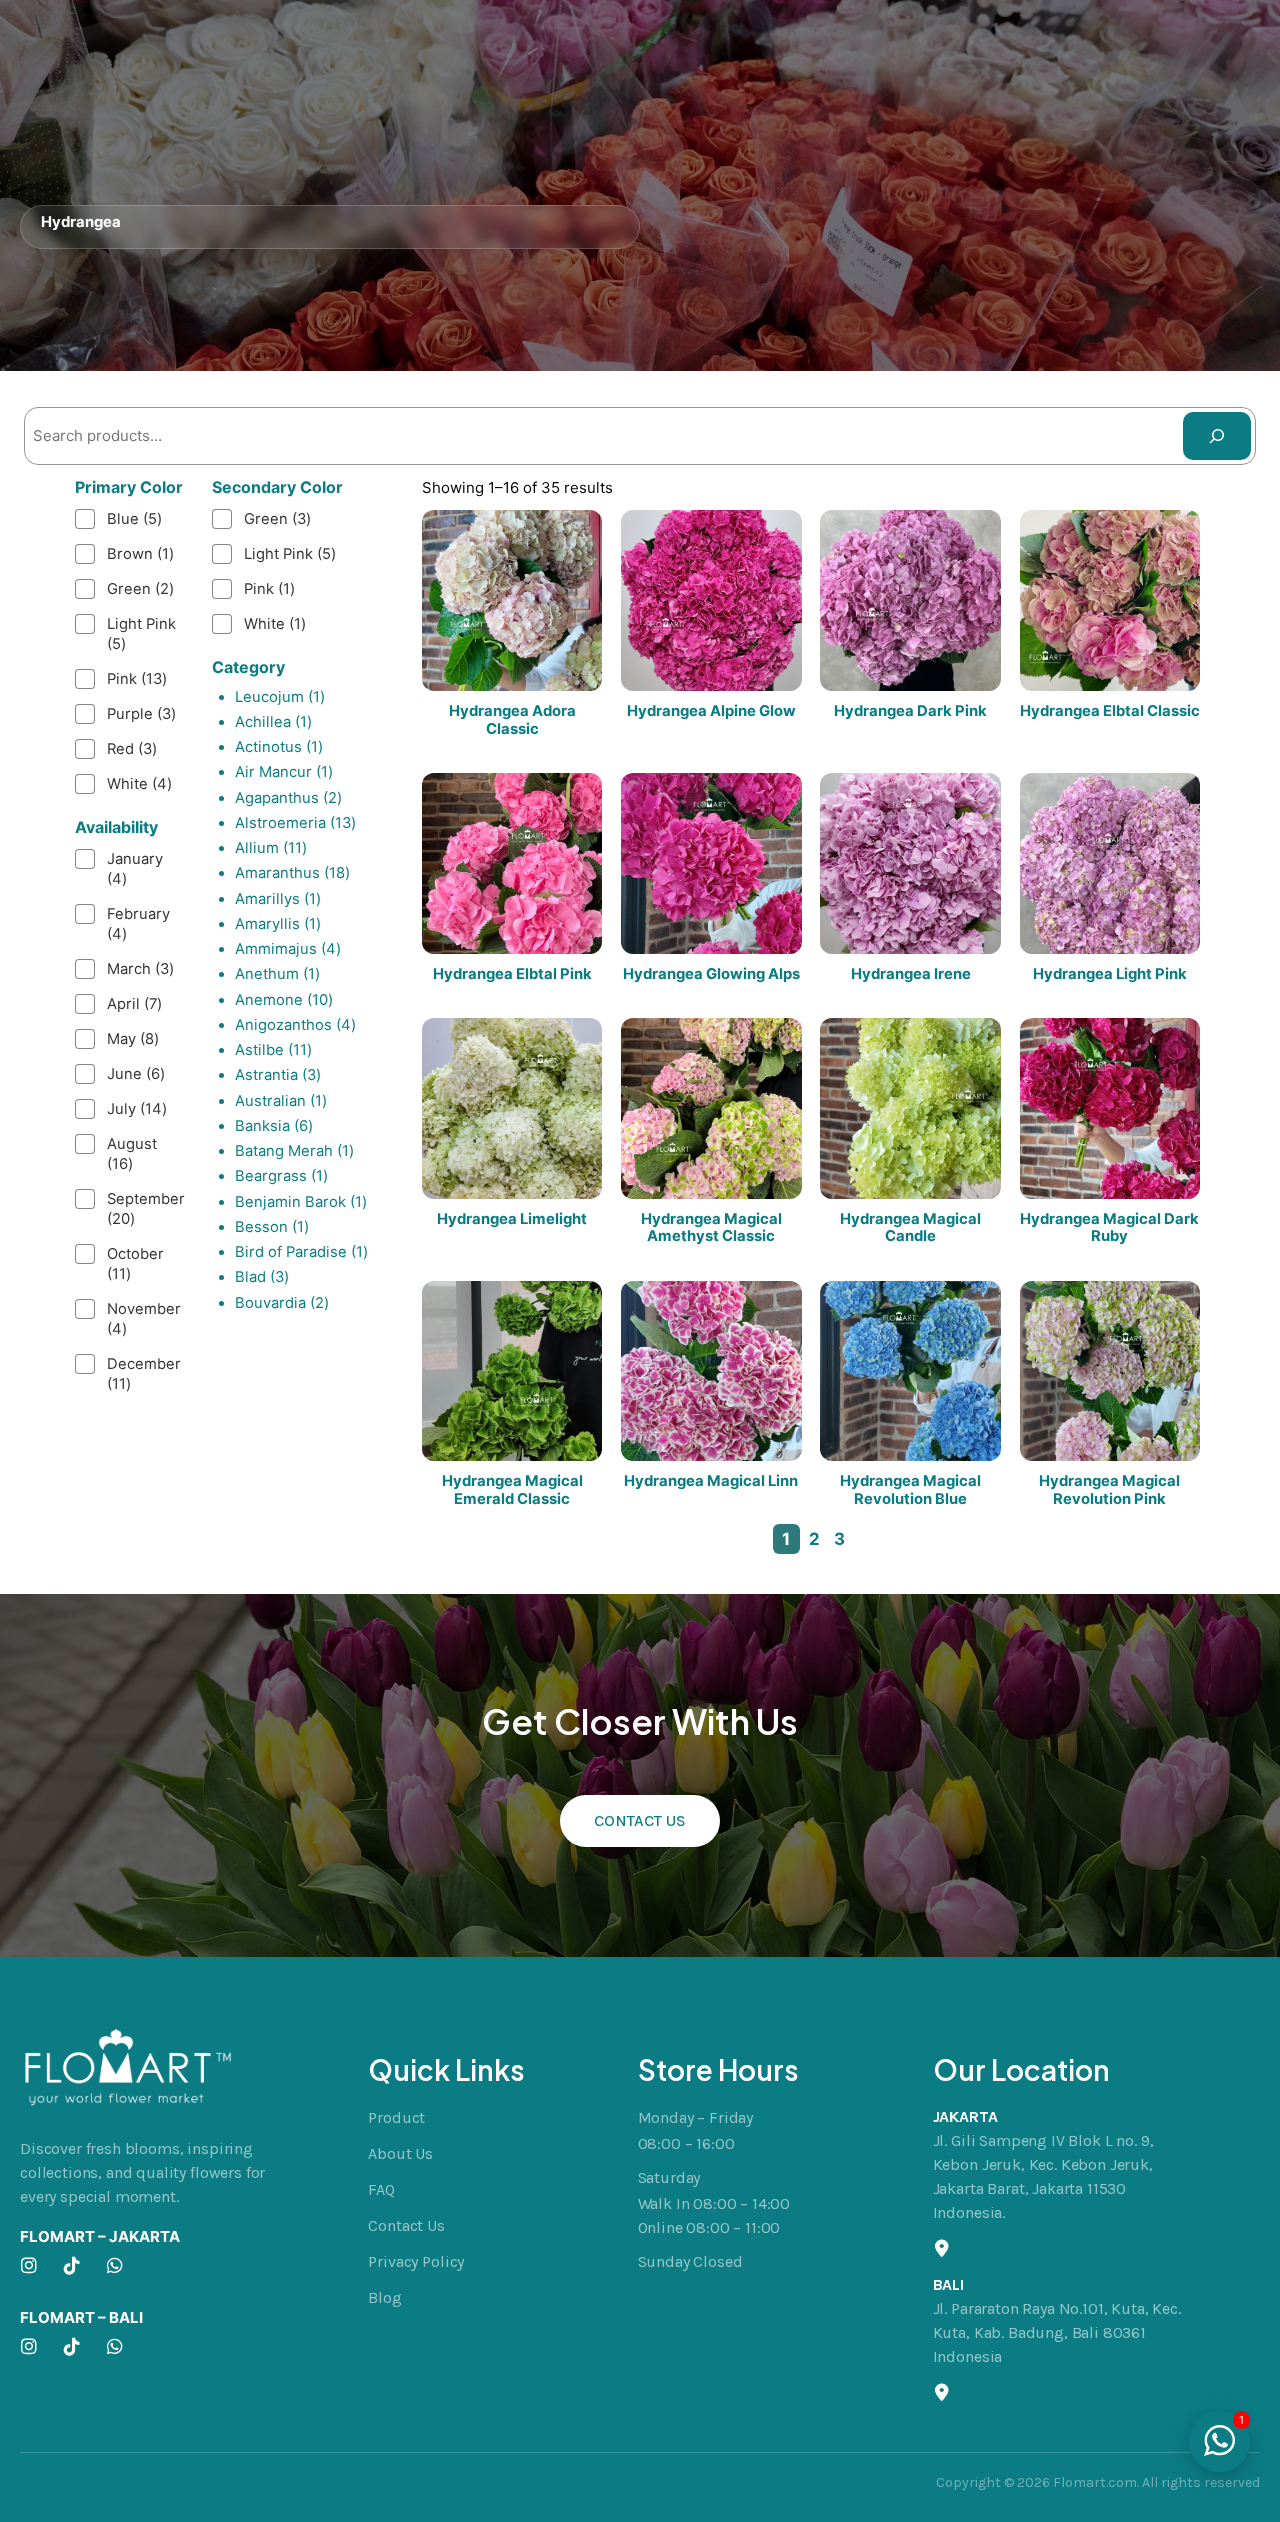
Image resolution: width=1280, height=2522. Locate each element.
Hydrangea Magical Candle (910, 1228)
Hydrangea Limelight (512, 1219)
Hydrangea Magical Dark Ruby (1109, 1228)
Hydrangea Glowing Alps (711, 974)
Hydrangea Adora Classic (512, 720)
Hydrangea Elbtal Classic (1110, 711)
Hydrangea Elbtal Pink (512, 974)
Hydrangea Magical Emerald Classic (512, 1490)
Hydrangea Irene (911, 974)
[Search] (1217, 436)
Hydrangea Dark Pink (910, 711)
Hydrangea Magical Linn (711, 1481)
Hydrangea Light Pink (1110, 974)
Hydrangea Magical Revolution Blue (910, 1490)
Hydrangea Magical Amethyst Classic (711, 1228)
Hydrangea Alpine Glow (711, 711)
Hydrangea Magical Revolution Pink (1109, 1490)
